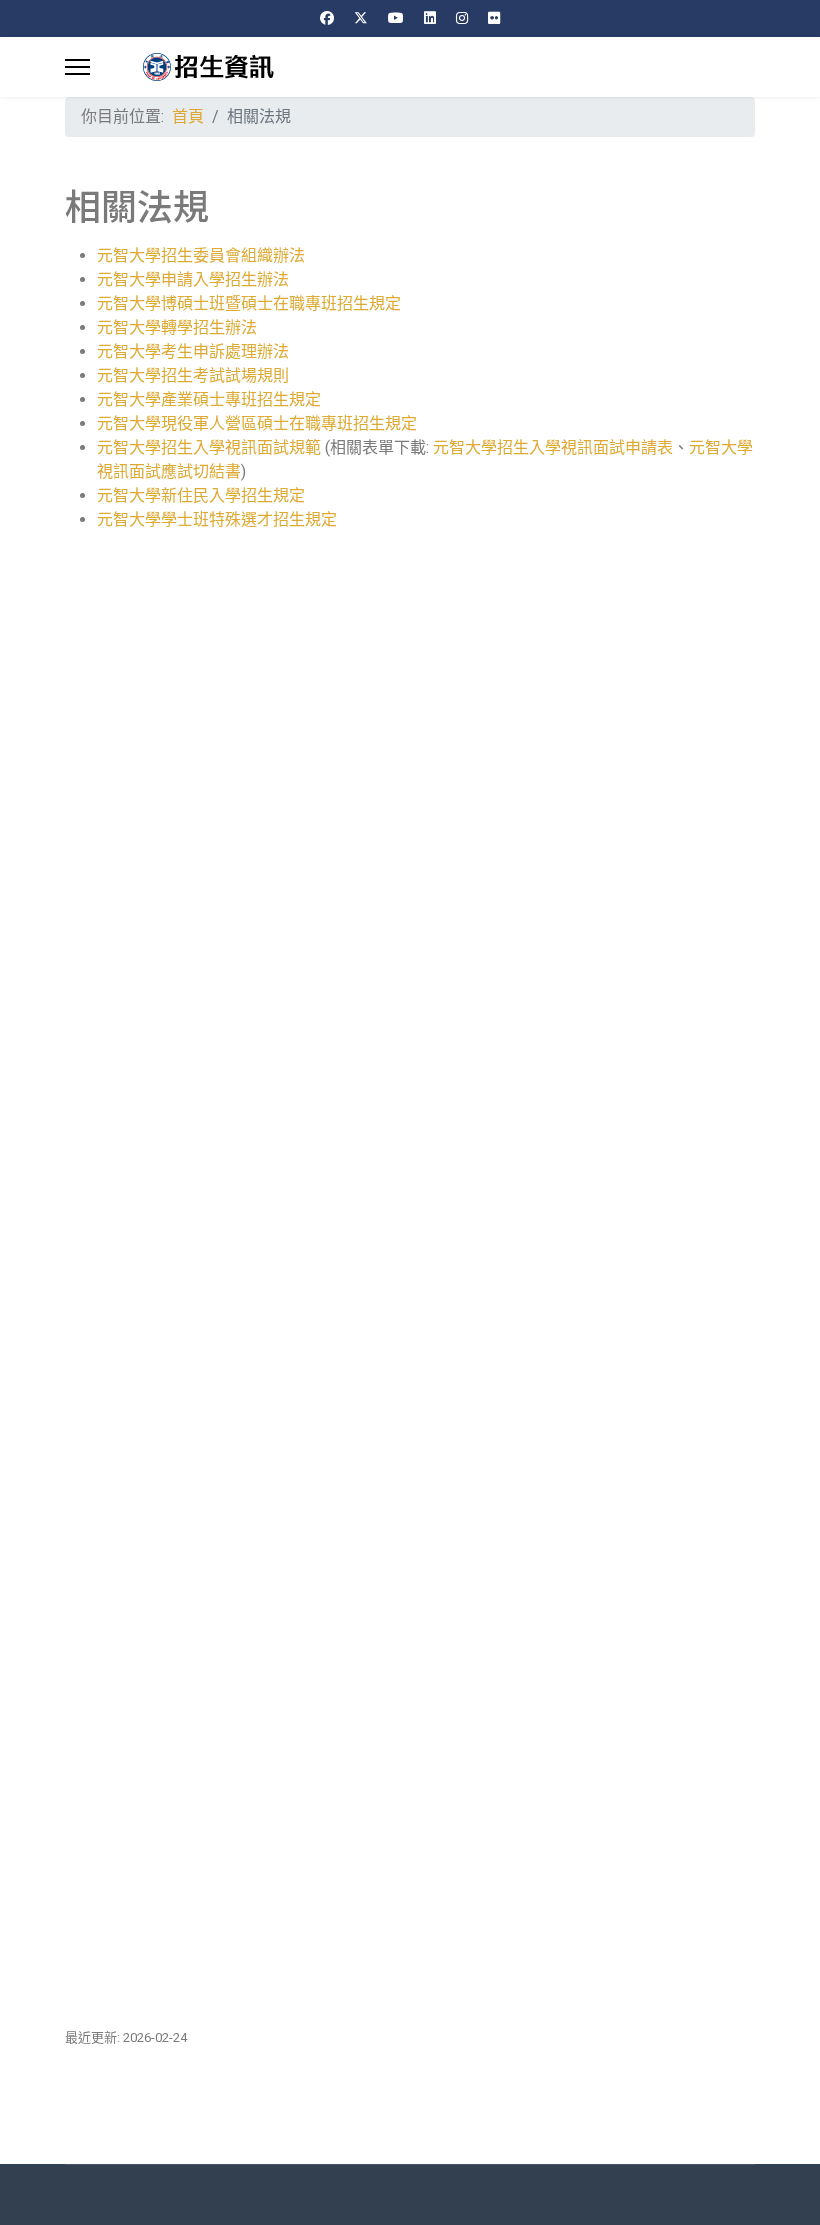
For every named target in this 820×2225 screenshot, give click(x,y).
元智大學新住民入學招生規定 (201, 495)
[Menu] (77, 67)
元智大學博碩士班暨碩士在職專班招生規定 (251, 303)
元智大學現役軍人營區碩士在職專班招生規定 (257, 423)
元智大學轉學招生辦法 (177, 327)
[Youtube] (396, 18)
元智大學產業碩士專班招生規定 (209, 399)
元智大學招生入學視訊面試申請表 (553, 447)
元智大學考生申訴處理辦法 (193, 351)
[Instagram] (462, 18)
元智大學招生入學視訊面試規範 (209, 447)
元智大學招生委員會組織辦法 (201, 255)
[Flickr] (494, 18)
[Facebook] (327, 18)
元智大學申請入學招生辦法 (193, 279)
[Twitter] (361, 18)
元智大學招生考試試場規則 (193, 375)
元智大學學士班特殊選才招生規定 (217, 519)
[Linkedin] (430, 18)
